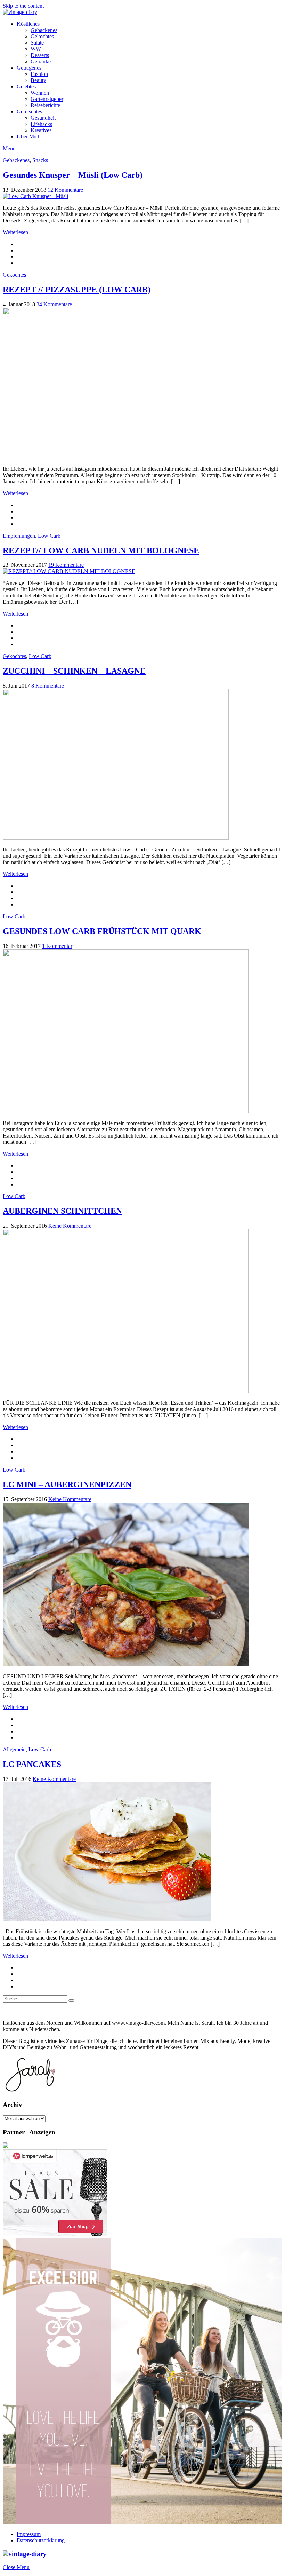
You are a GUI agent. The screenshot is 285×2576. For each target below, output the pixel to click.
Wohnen (40, 93)
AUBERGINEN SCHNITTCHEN (62, 1211)
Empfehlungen (19, 536)
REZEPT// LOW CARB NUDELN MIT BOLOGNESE (101, 550)
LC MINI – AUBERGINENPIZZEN (67, 1484)
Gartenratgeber (47, 99)
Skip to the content (23, 6)
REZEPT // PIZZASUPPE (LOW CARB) (77, 290)
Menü (9, 148)
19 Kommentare (66, 565)
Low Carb (49, 536)
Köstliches (28, 24)
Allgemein (14, 1749)
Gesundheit (43, 118)
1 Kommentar (57, 946)
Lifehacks (41, 124)
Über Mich (29, 137)
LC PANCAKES (32, 1764)
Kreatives (41, 130)
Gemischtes (29, 112)
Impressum (29, 2534)
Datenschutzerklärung (41, 2540)
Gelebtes (26, 86)
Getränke (41, 61)
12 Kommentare (65, 190)
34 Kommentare (54, 304)
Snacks (40, 160)
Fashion (39, 74)
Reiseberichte (45, 105)
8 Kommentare (48, 686)
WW (36, 49)
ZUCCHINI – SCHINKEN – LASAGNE (74, 671)
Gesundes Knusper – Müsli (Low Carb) (73, 175)
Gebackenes (44, 30)
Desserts (40, 55)
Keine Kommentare (70, 1226)
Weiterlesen (15, 232)
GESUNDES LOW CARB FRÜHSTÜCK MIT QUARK (102, 931)
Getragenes (29, 68)
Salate (37, 43)
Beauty (38, 80)
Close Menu (16, 2567)
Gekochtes (42, 36)
